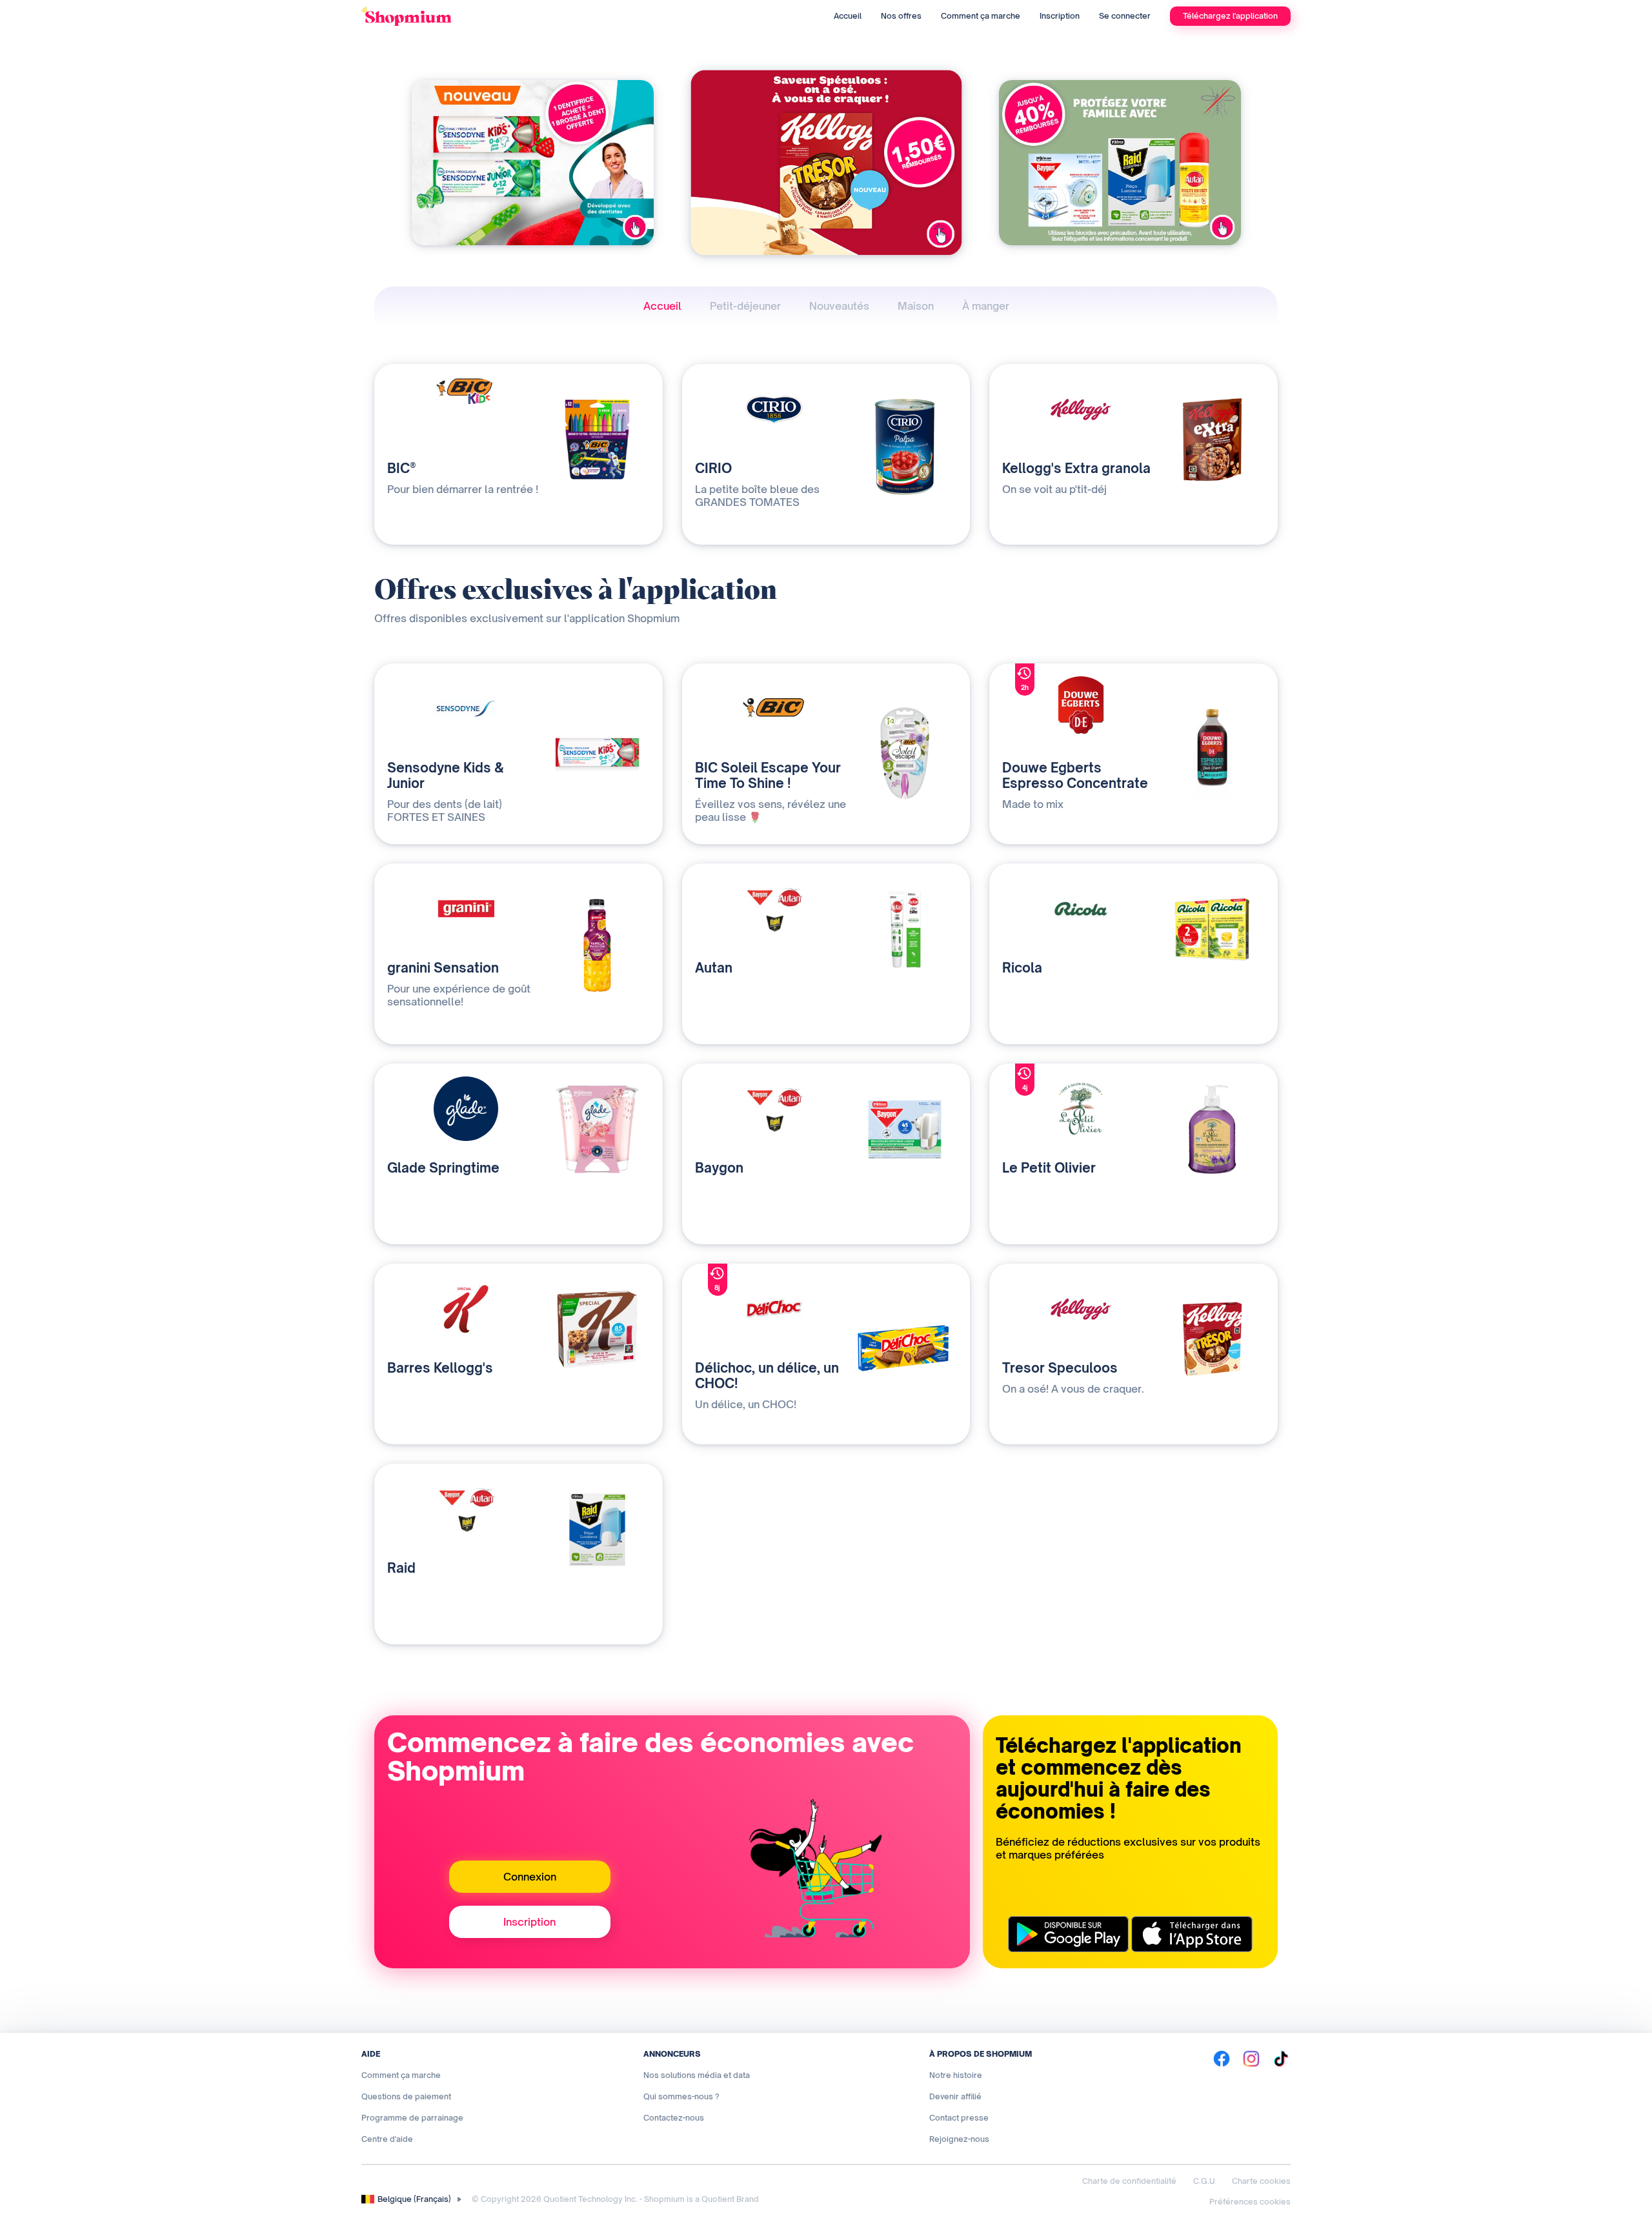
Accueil (848, 16)
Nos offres (901, 16)
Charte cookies (1261, 2181)
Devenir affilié (955, 2096)
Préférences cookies (1250, 2202)
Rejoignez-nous (959, 2139)
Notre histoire (956, 2075)
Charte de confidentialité (1129, 2181)
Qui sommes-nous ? (681, 2096)
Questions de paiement (406, 2096)
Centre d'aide (387, 2139)
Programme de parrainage (412, 2118)
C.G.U (1204, 2181)
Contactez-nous (674, 2118)
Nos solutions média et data (697, 2075)
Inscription (1060, 16)
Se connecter (1125, 16)
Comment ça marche (981, 16)
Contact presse (959, 2118)
